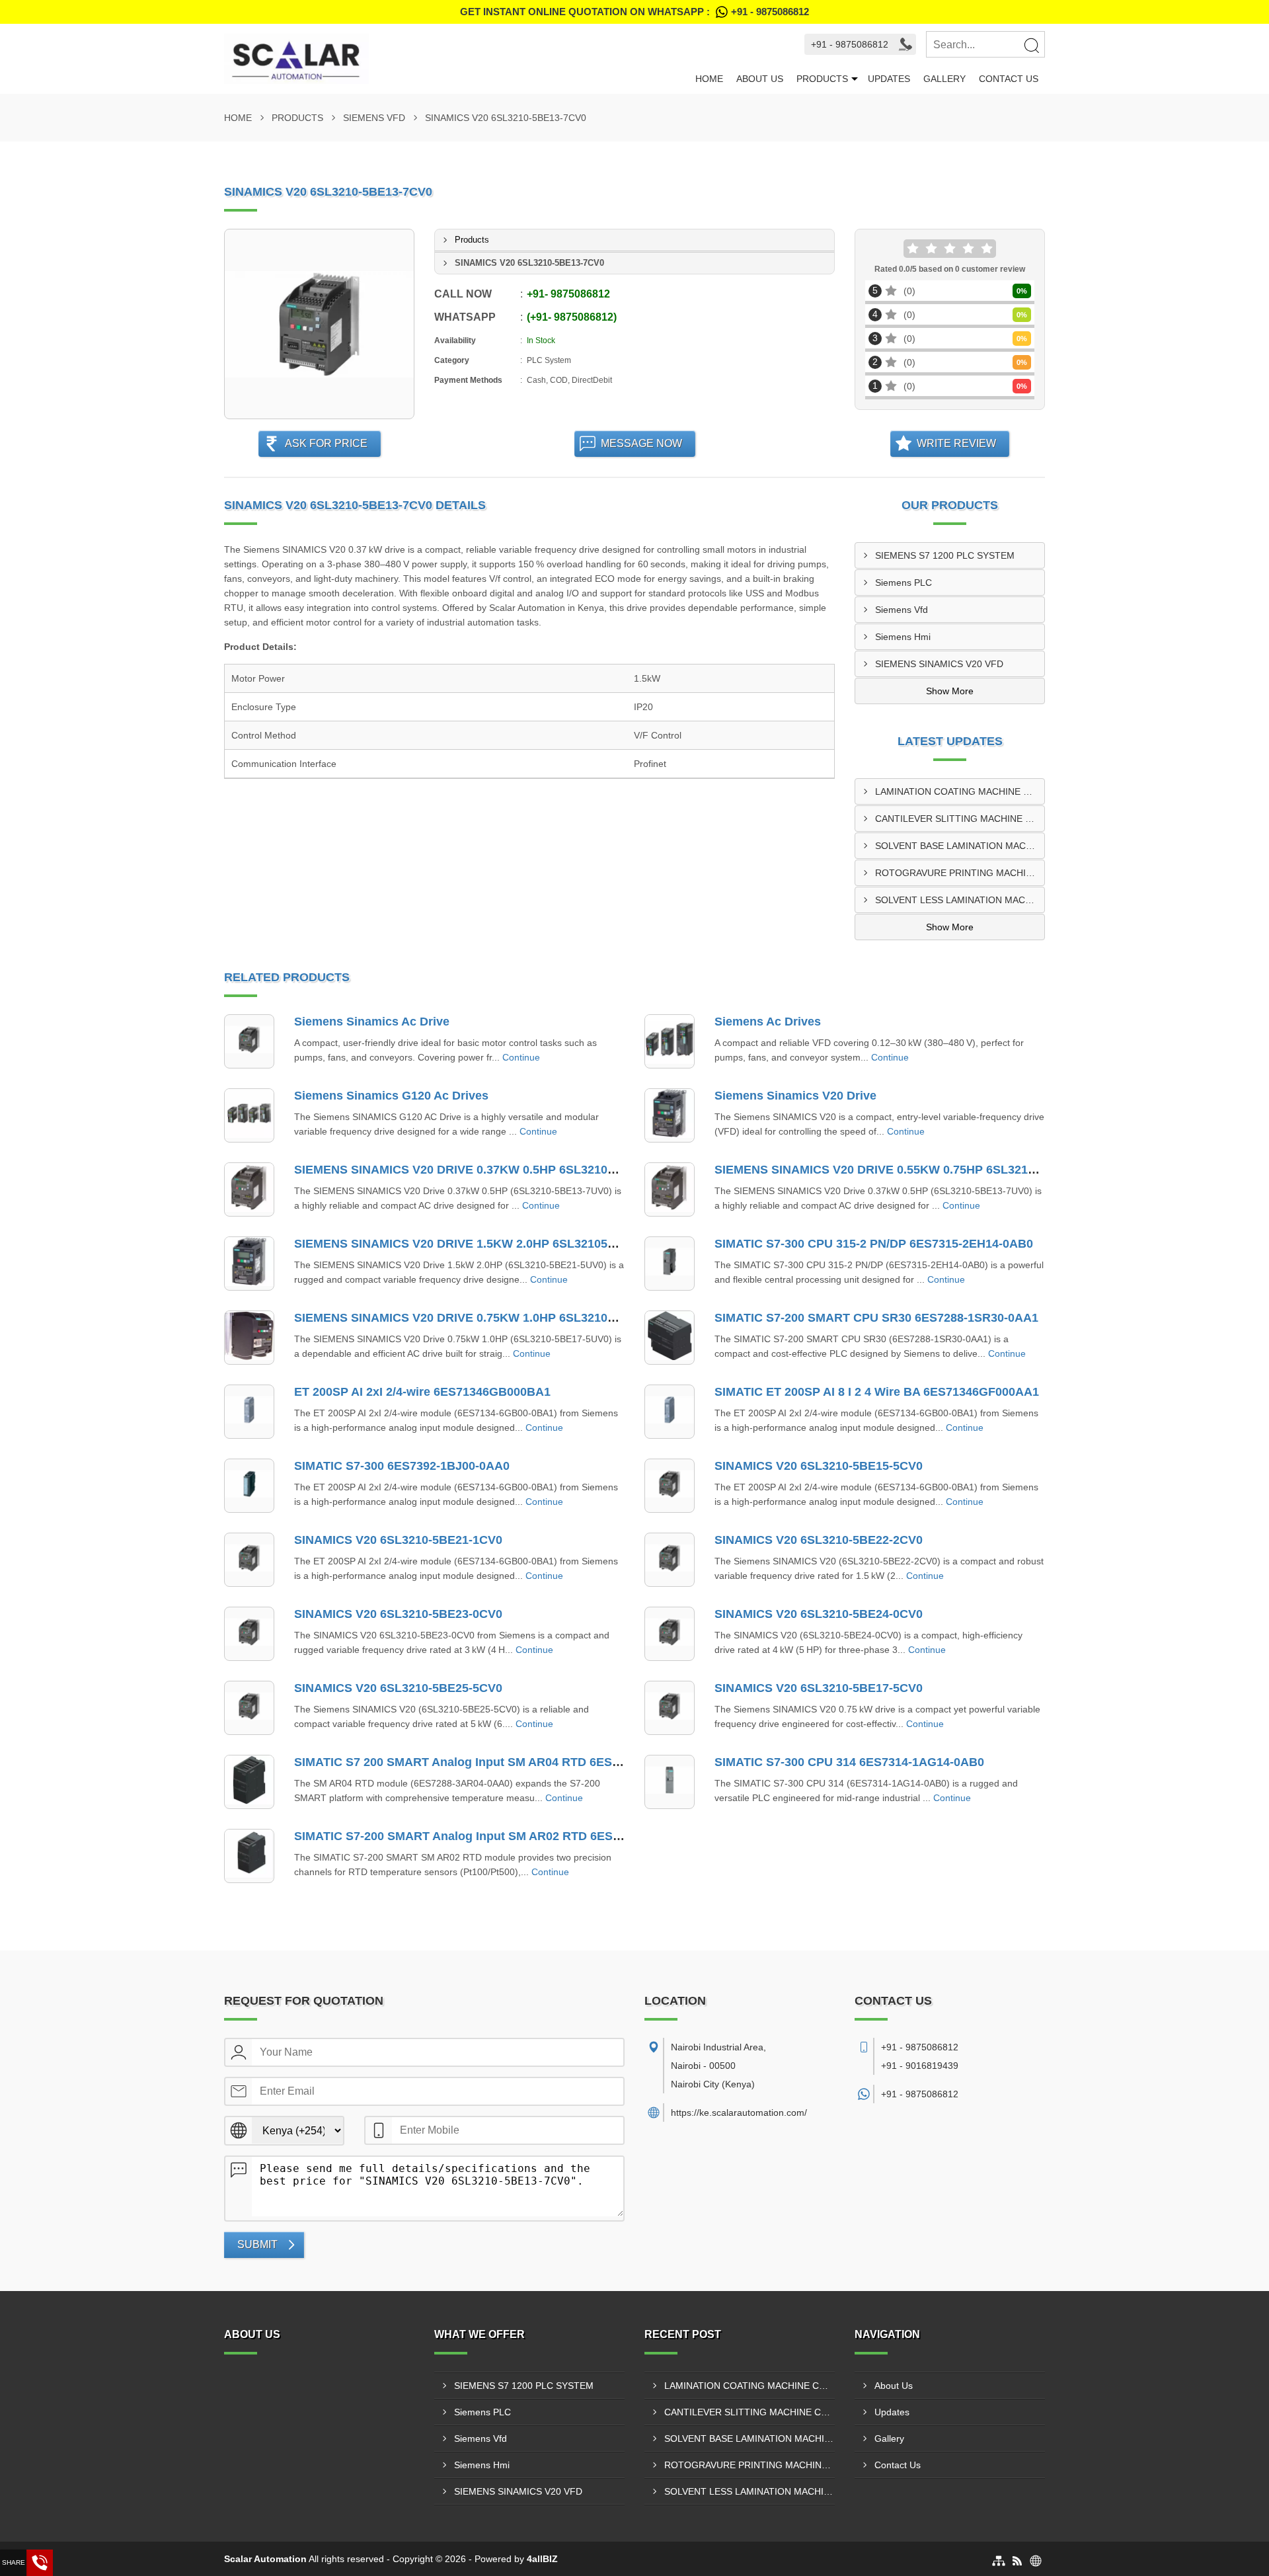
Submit (257, 2244)
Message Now (641, 443)
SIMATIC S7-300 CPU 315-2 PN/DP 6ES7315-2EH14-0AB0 (874, 1244)
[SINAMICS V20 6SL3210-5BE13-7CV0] (319, 324)
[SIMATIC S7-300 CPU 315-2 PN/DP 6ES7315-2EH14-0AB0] (670, 1264)
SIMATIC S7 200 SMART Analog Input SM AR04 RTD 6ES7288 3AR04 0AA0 (503, 1762)
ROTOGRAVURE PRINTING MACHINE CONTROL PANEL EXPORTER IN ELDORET (960, 873)
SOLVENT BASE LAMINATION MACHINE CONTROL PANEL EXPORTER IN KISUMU (960, 846)
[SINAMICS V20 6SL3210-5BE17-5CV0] (670, 1708)
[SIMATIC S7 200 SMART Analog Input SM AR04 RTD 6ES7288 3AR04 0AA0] (249, 1782)
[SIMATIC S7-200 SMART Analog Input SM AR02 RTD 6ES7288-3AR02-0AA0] (249, 1856)
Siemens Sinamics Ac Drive (372, 1022)
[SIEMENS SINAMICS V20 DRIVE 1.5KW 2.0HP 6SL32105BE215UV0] (249, 1264)
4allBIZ (542, 2559)
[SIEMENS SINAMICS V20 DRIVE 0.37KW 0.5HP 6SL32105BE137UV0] (249, 1189)
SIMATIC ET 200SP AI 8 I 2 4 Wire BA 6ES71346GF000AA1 (877, 1392)
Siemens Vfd (374, 118)
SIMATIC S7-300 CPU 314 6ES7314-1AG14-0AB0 (849, 1762)
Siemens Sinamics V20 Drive (795, 1096)
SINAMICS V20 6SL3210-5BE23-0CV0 (398, 1614)
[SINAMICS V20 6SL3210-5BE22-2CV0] (670, 1560)
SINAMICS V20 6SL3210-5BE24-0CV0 (819, 1614)
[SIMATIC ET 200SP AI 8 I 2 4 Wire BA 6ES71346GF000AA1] (670, 1412)
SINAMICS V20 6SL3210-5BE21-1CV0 (398, 1540)
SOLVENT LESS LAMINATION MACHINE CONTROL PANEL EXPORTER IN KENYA (960, 900)
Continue (521, 1057)
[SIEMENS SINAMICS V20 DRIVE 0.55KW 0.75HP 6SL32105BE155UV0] (670, 1189)
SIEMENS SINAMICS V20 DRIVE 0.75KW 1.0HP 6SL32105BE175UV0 (484, 1318)
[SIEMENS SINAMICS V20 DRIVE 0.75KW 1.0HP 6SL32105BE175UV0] (249, 1338)
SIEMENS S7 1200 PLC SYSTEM (945, 555)
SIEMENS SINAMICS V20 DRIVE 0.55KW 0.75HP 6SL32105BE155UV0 (907, 1170)
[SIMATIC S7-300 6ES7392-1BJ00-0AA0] (249, 1486)
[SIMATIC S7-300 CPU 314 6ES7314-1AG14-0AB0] (670, 1782)
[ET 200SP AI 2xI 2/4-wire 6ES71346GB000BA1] (249, 1412)
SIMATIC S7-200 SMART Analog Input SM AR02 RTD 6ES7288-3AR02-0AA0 (504, 1836)
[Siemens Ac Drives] (670, 1041)
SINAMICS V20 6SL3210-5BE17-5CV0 (819, 1688)
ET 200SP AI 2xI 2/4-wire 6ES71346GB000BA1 (422, 1392)
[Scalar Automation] (456, 59)
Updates (889, 79)
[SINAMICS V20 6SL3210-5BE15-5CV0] (670, 1486)
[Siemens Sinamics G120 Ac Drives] (249, 1115)
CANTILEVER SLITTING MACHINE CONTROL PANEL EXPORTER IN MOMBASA (960, 819)
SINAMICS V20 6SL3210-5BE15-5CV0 (819, 1466)
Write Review (956, 443)
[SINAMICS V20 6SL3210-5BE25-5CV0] (249, 1708)
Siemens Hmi (903, 637)
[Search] (1031, 45)
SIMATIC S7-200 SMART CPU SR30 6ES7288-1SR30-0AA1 (876, 1318)
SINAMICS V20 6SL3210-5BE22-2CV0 (819, 1540)
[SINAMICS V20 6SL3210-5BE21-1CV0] (249, 1560)
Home (709, 79)
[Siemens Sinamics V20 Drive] (670, 1115)
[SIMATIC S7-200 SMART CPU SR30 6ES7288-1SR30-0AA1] (670, 1338)
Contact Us (1009, 79)
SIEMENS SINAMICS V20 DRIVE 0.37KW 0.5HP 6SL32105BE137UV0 (484, 1170)
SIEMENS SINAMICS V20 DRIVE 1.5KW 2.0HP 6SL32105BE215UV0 (481, 1244)
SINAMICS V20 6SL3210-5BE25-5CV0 (398, 1688)
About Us (760, 79)
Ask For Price (326, 443)
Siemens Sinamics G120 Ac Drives (391, 1096)
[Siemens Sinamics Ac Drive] (249, 1041)
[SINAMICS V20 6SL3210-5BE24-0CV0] (670, 1634)
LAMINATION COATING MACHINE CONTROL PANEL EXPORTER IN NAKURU (960, 791)
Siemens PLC (904, 583)
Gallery (944, 79)
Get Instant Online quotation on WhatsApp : (634, 12)
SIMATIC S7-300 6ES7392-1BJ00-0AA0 (402, 1466)
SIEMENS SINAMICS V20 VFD (939, 664)
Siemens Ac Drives (768, 1022)
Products (822, 79)
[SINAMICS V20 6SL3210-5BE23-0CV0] (249, 1634)
